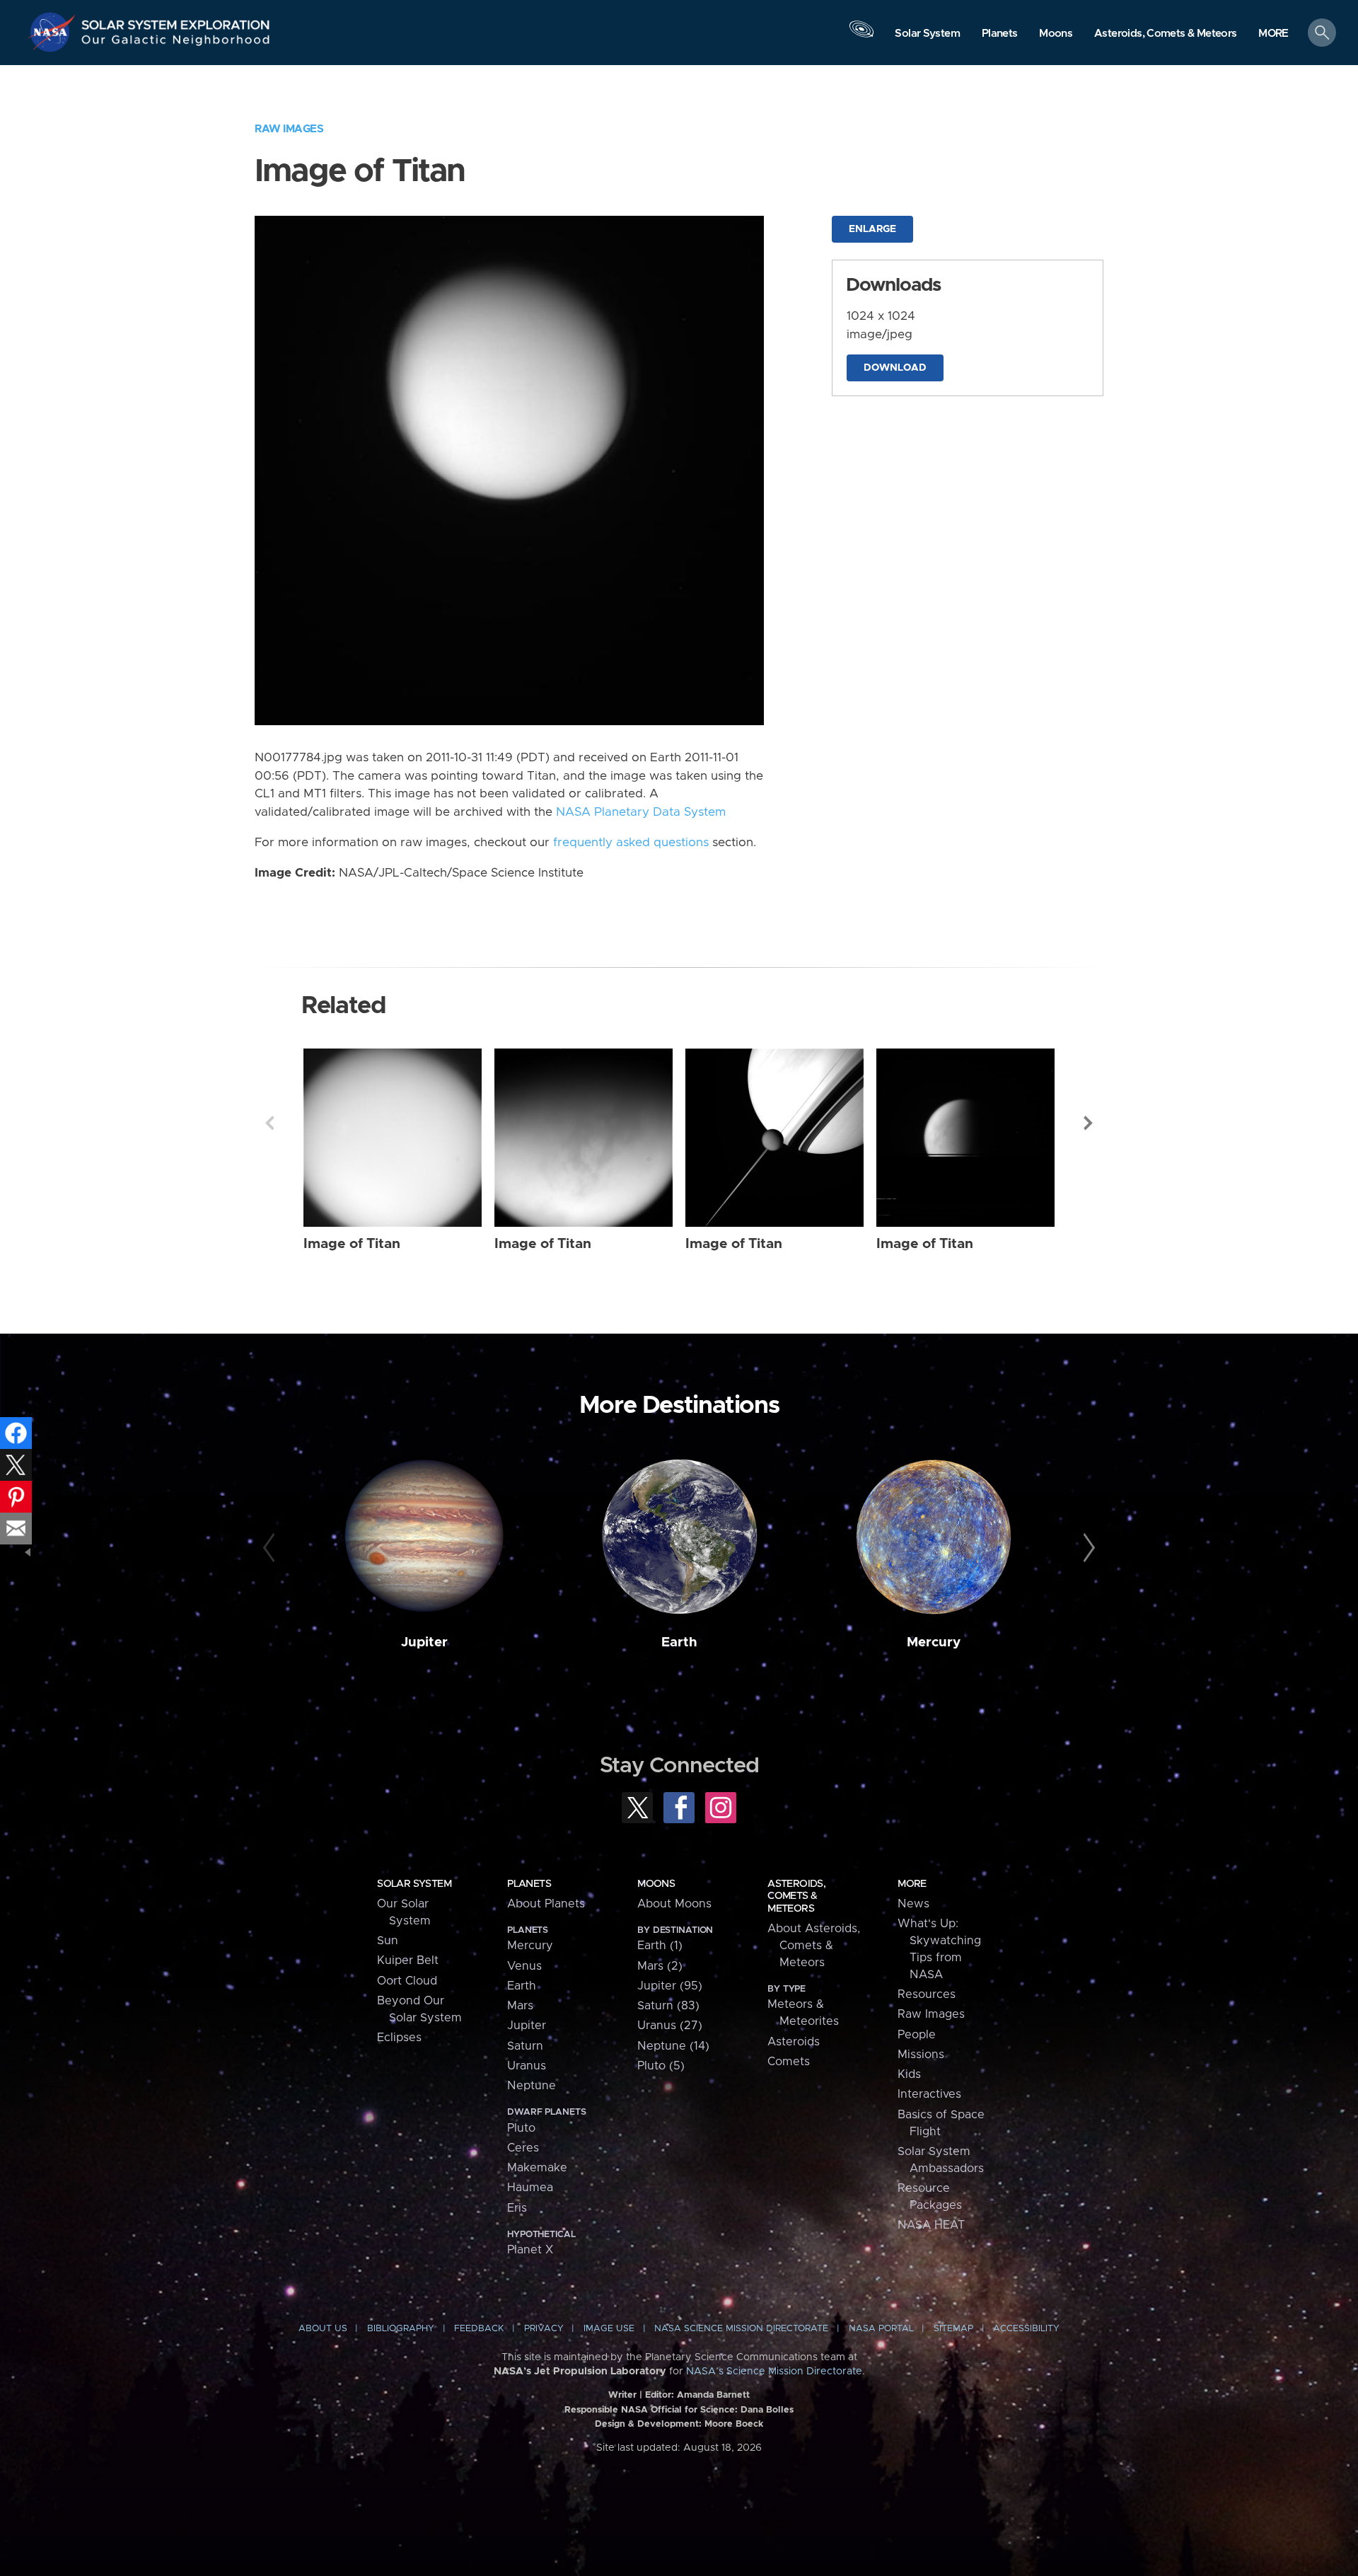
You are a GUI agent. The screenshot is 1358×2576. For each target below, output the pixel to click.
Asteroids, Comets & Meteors (796, 1896)
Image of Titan (352, 1244)
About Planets (546, 1904)
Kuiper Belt (408, 1960)
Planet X (530, 2250)
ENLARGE (872, 229)
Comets (789, 2062)
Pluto (521, 2128)
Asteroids (794, 2042)
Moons (656, 1884)
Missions (921, 2055)
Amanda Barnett (713, 2395)
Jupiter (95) (670, 1986)
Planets (529, 1884)
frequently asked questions (631, 843)
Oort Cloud (407, 1981)
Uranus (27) (670, 2026)
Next (1089, 1123)
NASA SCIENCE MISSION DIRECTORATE (741, 2329)
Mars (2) (660, 1966)
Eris (517, 2208)
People (917, 2035)
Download (895, 368)
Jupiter (424, 1642)
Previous (269, 1123)
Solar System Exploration (176, 21)
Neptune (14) (673, 2046)
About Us (323, 2329)
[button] (1273, 34)
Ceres (523, 2148)
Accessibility (1026, 2329)
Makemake (537, 2168)
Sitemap (953, 2329)
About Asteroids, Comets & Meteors (814, 1946)
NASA (54, 32)
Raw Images (289, 129)
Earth (679, 1642)
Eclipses (399, 2038)
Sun (388, 1941)
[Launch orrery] (861, 36)
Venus (524, 1966)
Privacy (544, 2329)
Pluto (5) (661, 2066)
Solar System (414, 1884)
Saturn (525, 2046)
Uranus (527, 2066)
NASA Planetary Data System (641, 812)
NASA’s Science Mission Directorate (774, 2372)
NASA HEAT (931, 2225)
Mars (520, 2006)
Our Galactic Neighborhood (176, 43)
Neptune (532, 2086)
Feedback (479, 2329)
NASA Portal (881, 2329)
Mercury (934, 1642)
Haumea (530, 2188)
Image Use (609, 2329)
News (913, 1904)
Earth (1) (660, 1946)
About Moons (674, 1904)
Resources (927, 1994)
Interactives (929, 2094)
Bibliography (401, 2329)
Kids (909, 2074)
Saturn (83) (668, 2006)
